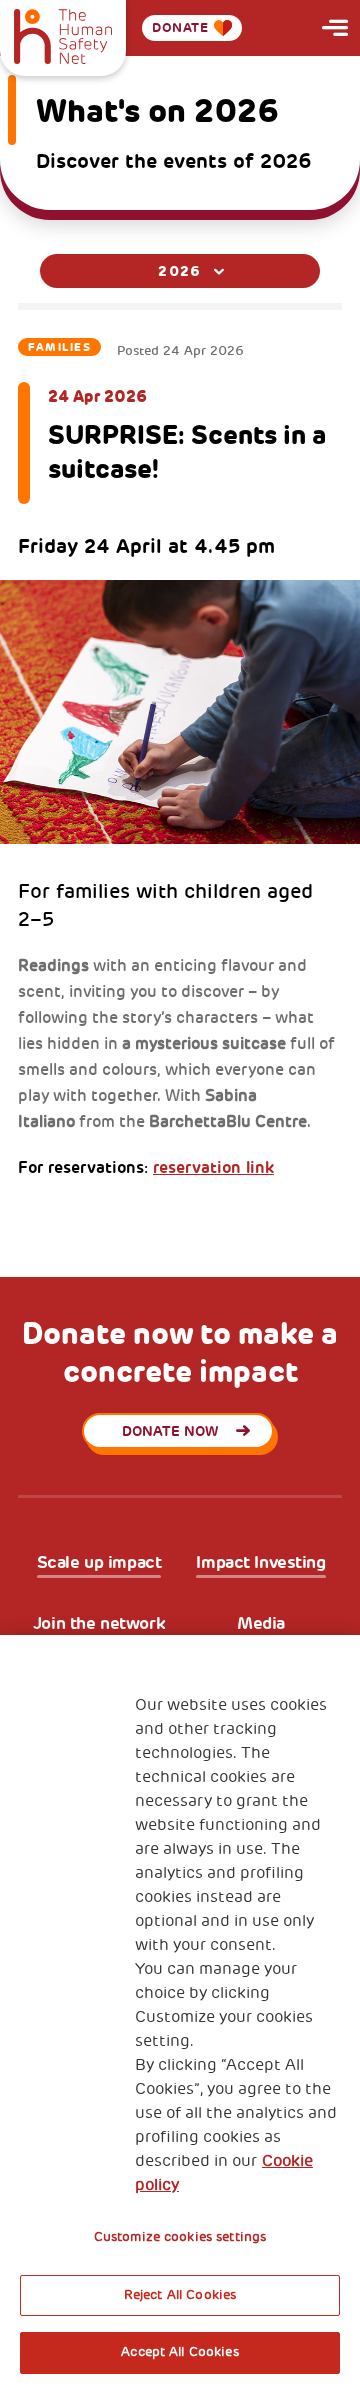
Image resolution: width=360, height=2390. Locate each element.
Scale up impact (99, 1562)
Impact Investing (260, 1562)
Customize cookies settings (180, 2237)
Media (261, 1623)
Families (59, 347)
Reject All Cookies (180, 2295)
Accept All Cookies (179, 2352)
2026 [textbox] (180, 271)
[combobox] (180, 271)
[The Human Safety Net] (63, 34)
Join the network (99, 1623)
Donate (180, 27)
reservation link (213, 1167)
